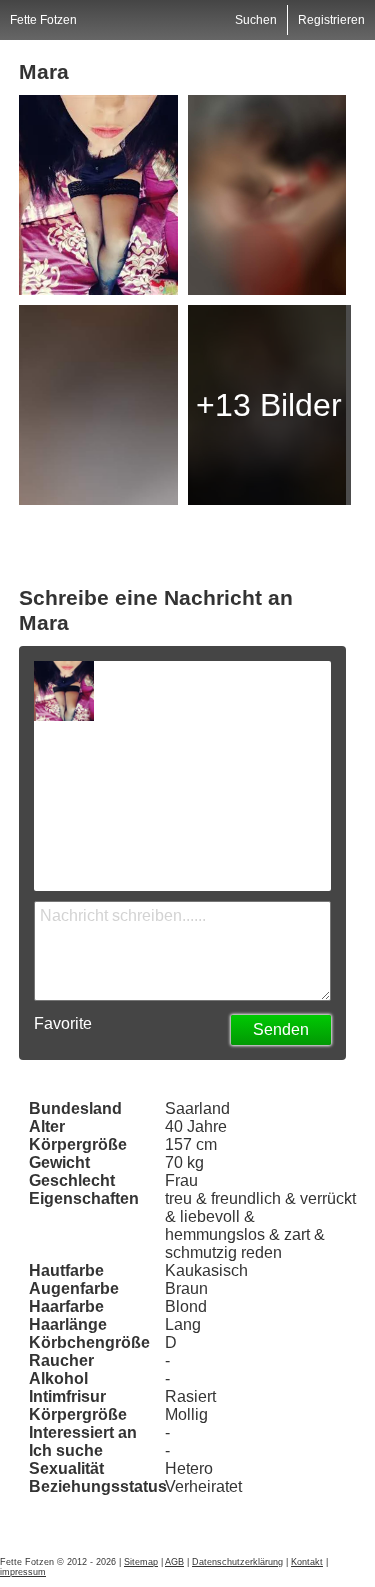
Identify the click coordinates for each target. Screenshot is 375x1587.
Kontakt (307, 1562)
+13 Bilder (269, 405)
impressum (23, 1572)
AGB (174, 1562)
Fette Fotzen (43, 20)
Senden (281, 1029)
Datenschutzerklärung (237, 1562)
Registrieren (331, 20)
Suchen (256, 20)
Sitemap (141, 1562)
